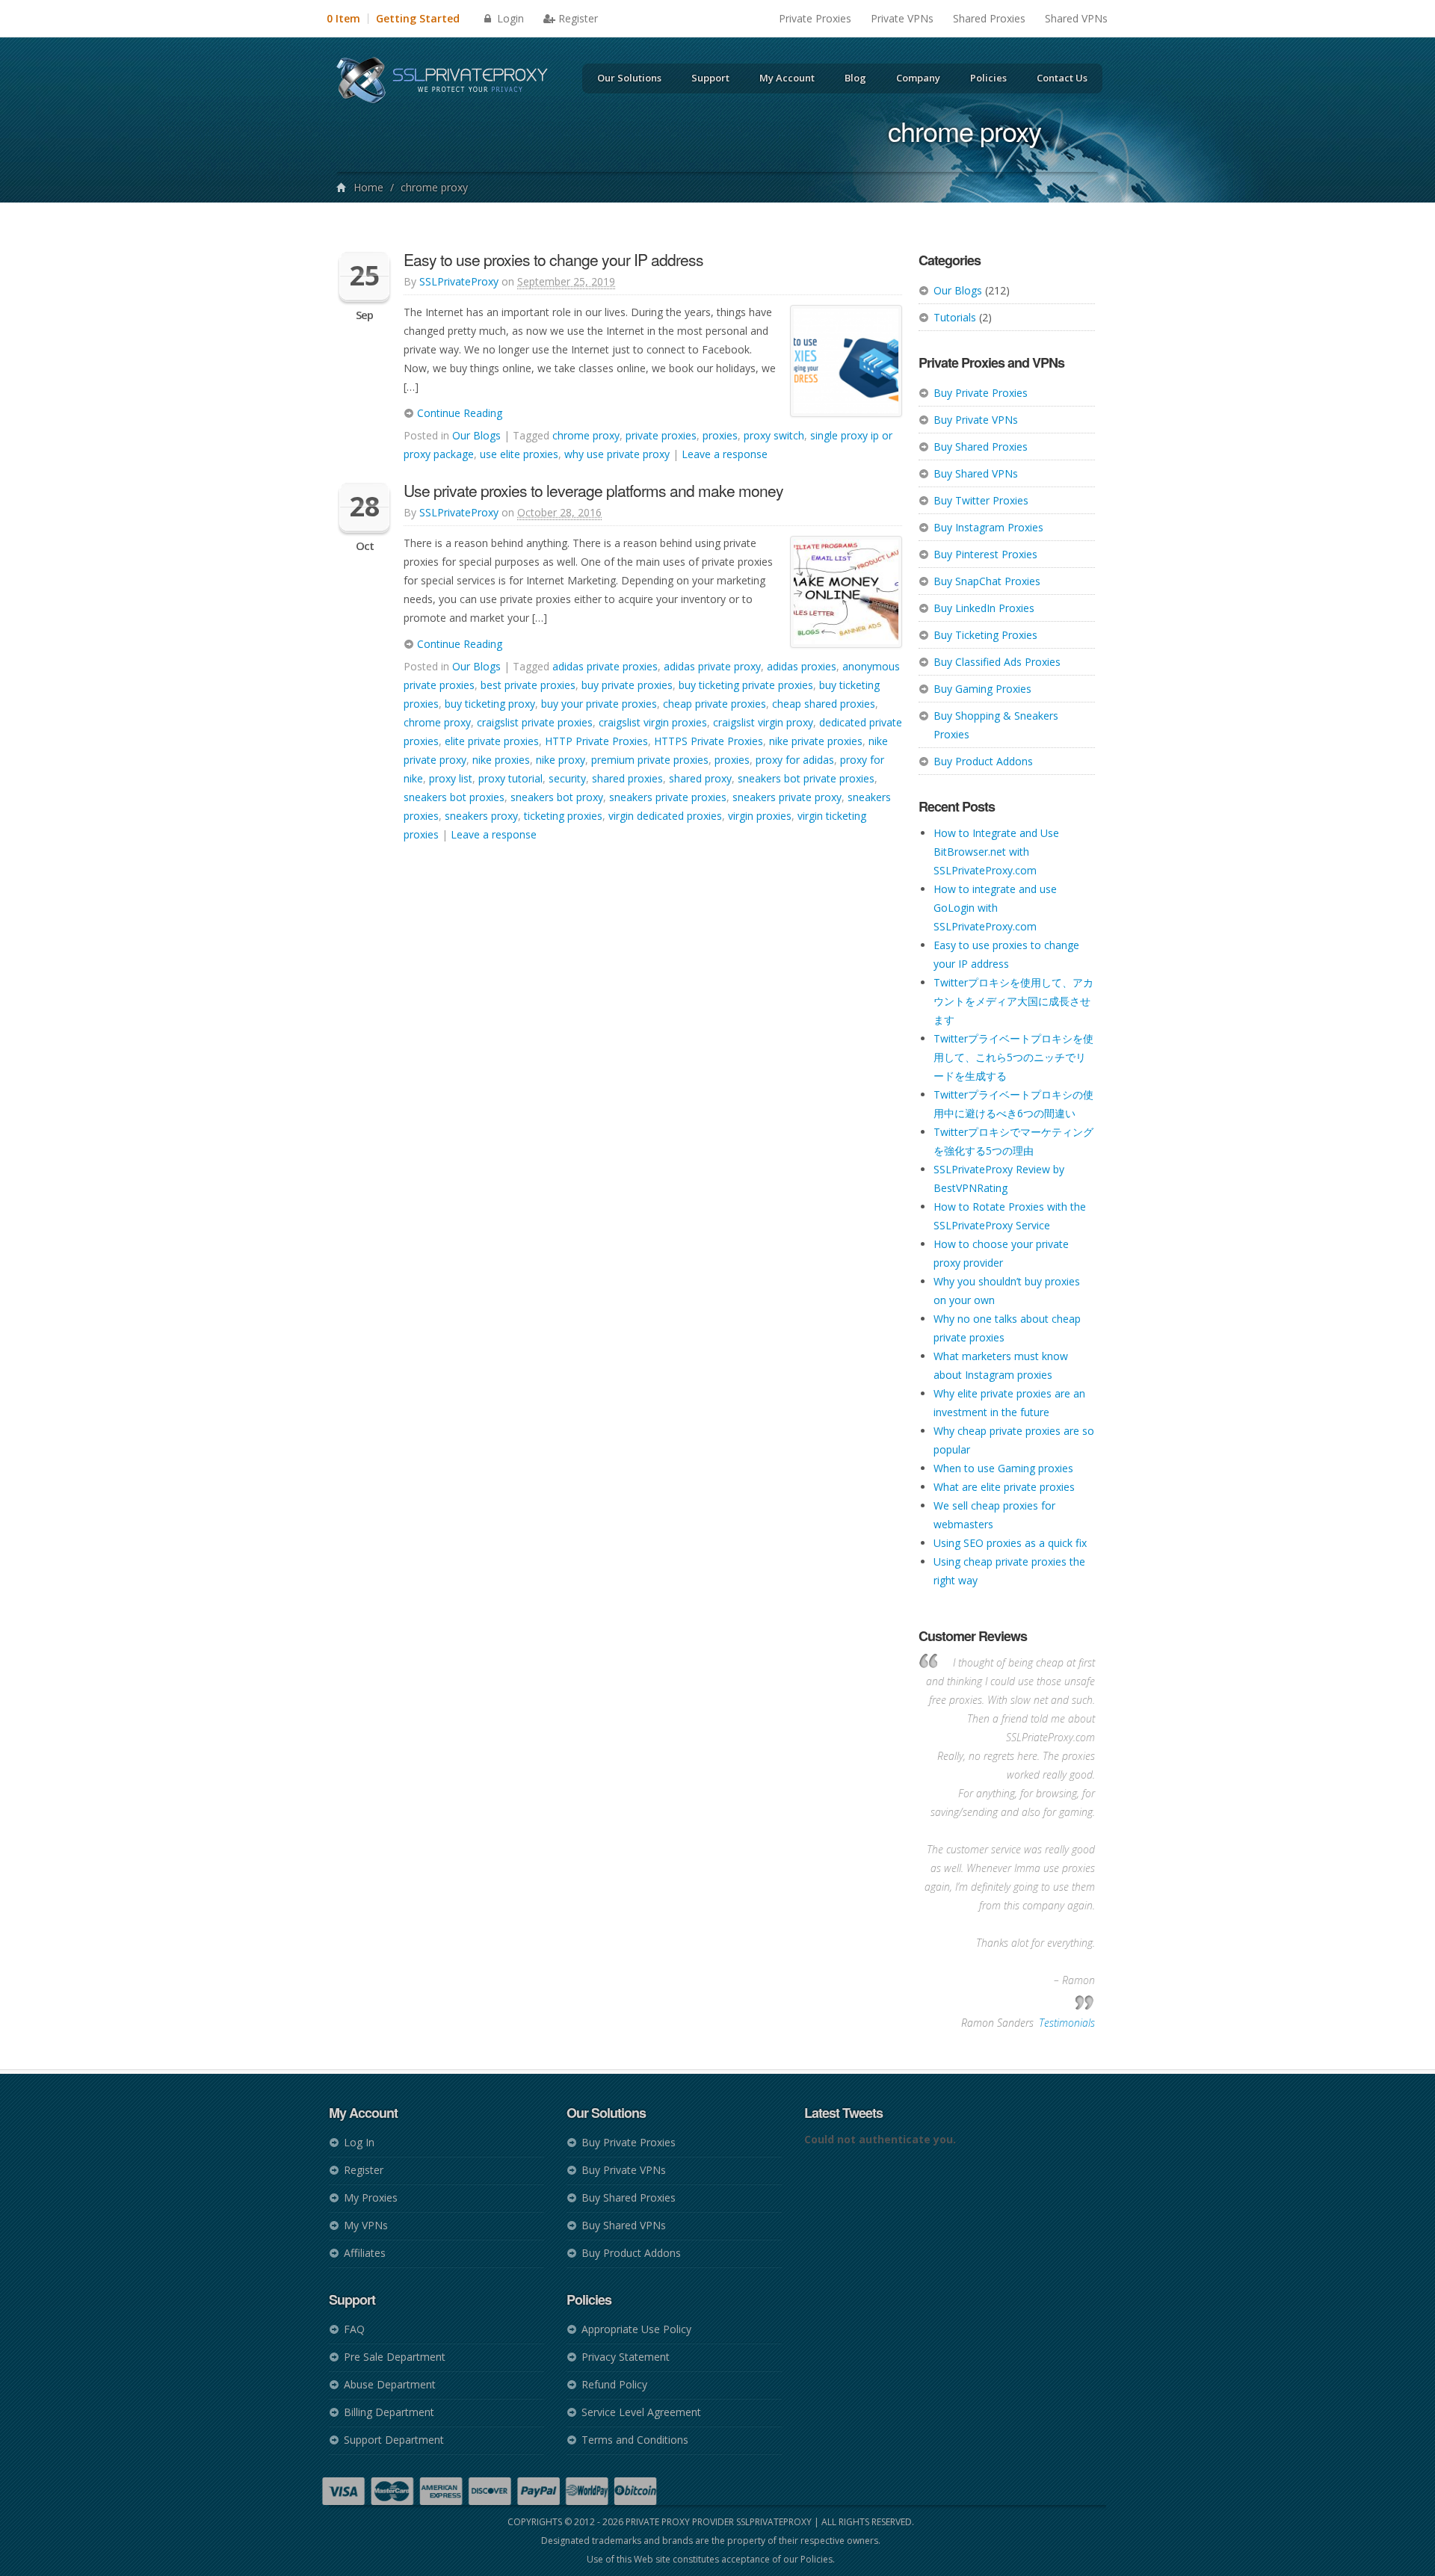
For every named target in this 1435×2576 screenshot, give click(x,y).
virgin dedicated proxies (665, 816)
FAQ (354, 2329)
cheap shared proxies (824, 704)
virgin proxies (760, 816)
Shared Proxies (989, 18)
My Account (787, 78)
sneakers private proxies (668, 797)
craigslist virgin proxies (653, 722)
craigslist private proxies (535, 722)
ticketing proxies (563, 816)
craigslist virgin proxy (763, 722)
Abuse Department (390, 2384)
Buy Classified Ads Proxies (997, 662)
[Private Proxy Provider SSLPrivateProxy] (449, 82)
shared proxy (700, 778)
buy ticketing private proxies (746, 685)
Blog (855, 78)
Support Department (394, 2440)
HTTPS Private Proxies (709, 741)
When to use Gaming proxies (1003, 1468)
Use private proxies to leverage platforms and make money (593, 490)
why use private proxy (617, 454)
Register (578, 18)
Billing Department (389, 2412)
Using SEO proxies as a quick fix (1010, 1543)
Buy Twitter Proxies (981, 500)
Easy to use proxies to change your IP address (553, 259)
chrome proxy (586, 435)
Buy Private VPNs (976, 420)
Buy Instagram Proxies (988, 527)
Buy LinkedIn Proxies (984, 608)
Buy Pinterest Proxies (985, 554)
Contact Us (1062, 78)
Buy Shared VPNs (976, 473)
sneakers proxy (481, 816)
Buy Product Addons (983, 761)
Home (368, 187)
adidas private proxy (712, 666)
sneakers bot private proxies (806, 778)
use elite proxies (519, 454)
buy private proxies (627, 685)
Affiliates (365, 2253)
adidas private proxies (605, 666)
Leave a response (725, 454)
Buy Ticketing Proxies (985, 635)
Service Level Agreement (641, 2412)
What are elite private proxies (1004, 1487)
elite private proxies (492, 741)
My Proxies (371, 2197)
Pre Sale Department (395, 2357)
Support (710, 78)
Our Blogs (958, 290)
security (567, 778)
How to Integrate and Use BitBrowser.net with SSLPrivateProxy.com (996, 852)
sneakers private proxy (787, 797)
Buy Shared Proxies (981, 447)
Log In (359, 2142)
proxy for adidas (795, 760)
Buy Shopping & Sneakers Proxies (996, 725)
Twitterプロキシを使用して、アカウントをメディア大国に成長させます (1013, 1001)
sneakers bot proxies (454, 797)
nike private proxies (816, 741)
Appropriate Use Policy (636, 2329)
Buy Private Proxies (981, 393)
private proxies (661, 435)
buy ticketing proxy (490, 704)
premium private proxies (650, 760)
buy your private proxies (599, 704)
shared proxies (627, 778)
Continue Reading (458, 413)
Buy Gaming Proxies (982, 689)
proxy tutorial (510, 778)
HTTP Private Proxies (596, 741)
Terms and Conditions (635, 2440)
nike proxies (501, 760)
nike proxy (561, 760)
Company (918, 78)
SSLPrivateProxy (459, 281)
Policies (988, 78)
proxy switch (774, 435)
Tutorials (955, 317)
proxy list (451, 778)
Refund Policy (614, 2384)
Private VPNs (902, 18)
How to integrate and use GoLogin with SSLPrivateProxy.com (995, 908)
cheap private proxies (715, 704)
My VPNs (366, 2225)
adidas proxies (802, 666)
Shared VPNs (1076, 18)
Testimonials (1067, 2023)
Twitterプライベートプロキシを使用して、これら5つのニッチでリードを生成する (1013, 1057)
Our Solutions (629, 78)
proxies (720, 435)
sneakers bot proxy (557, 797)
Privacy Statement (626, 2357)
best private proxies (528, 685)
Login (509, 18)
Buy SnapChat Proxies (987, 581)
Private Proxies (815, 18)
